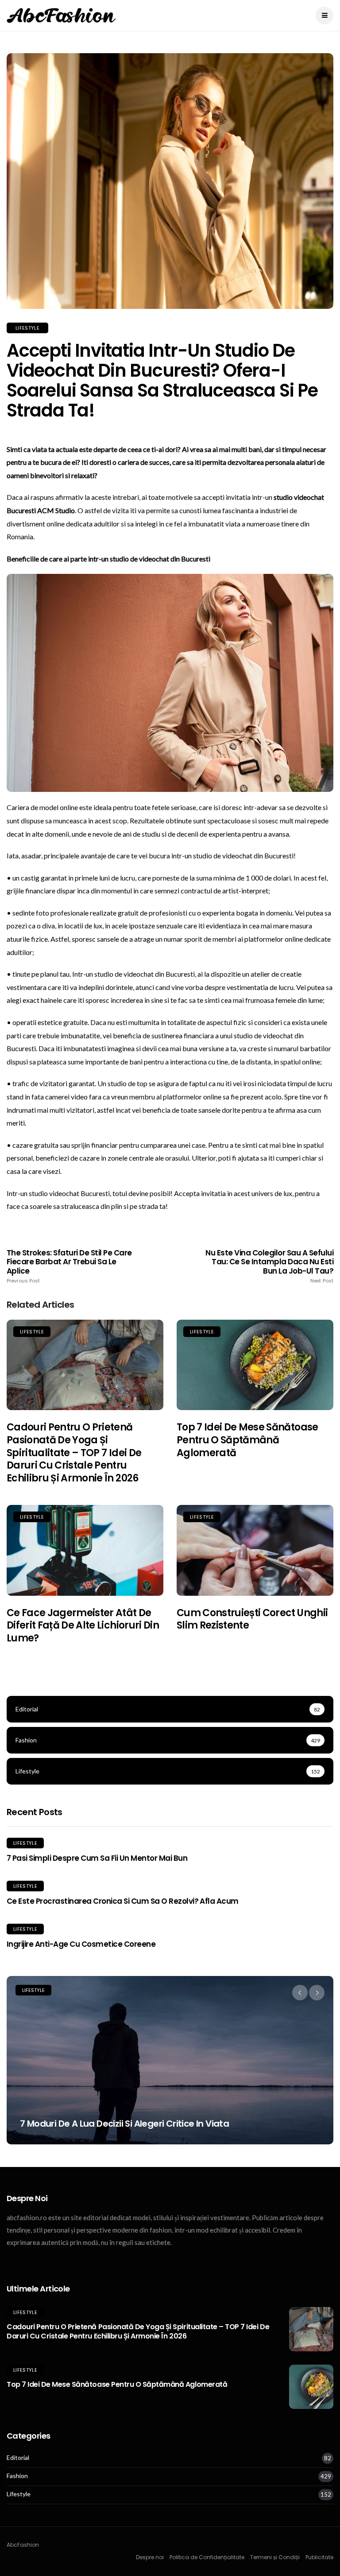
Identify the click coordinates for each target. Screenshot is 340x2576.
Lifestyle (27, 328)
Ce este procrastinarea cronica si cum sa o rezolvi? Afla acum (123, 1901)
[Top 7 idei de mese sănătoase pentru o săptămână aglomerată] (255, 1365)
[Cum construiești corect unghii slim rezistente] (255, 1550)
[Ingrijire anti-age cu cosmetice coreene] (311, 1929)
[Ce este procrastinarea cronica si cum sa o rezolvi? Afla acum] (311, 1886)
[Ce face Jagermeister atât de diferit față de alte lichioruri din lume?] (85, 1550)
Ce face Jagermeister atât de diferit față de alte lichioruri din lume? (83, 1625)
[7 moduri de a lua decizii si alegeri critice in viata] (170, 2060)
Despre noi (150, 2557)
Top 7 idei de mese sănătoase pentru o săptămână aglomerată (247, 1440)
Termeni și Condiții (275, 2557)
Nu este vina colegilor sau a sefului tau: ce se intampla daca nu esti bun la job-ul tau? (269, 1266)
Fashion (17, 2476)
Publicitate (319, 2557)
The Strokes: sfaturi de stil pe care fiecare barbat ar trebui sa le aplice (69, 1266)
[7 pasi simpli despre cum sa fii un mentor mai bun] (311, 1843)
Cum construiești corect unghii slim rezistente (252, 1619)
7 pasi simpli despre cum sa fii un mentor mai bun (97, 1858)
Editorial (18, 2458)
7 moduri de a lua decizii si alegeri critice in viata (124, 2124)
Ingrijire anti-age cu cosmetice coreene (81, 1944)
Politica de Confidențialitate (207, 2557)
